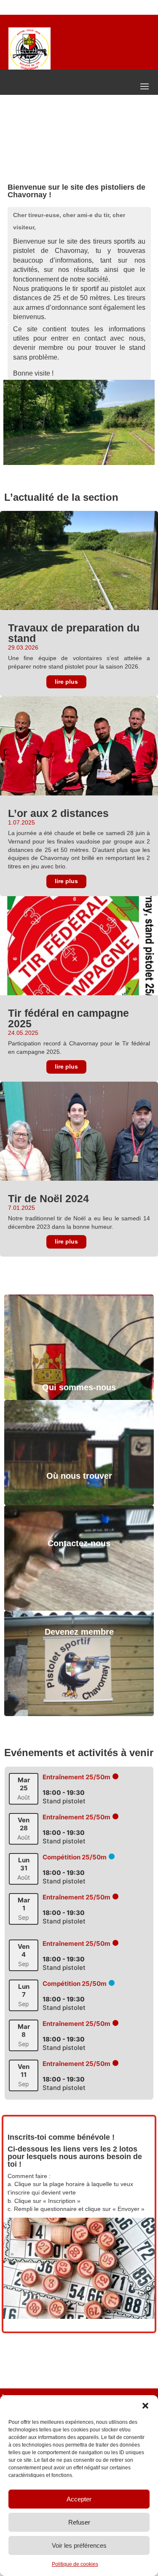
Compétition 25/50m (75, 1857)
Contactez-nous (79, 1543)
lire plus (66, 682)
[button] (145, 2406)
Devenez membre (79, 1632)
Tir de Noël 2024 (48, 1198)
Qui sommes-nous (79, 1387)
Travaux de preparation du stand (74, 633)
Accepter (79, 2499)
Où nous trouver (79, 1476)
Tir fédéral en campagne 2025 (68, 1018)
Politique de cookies (75, 2564)
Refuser (79, 2522)
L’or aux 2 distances (58, 813)
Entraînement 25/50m (76, 1777)
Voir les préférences (79, 2545)
